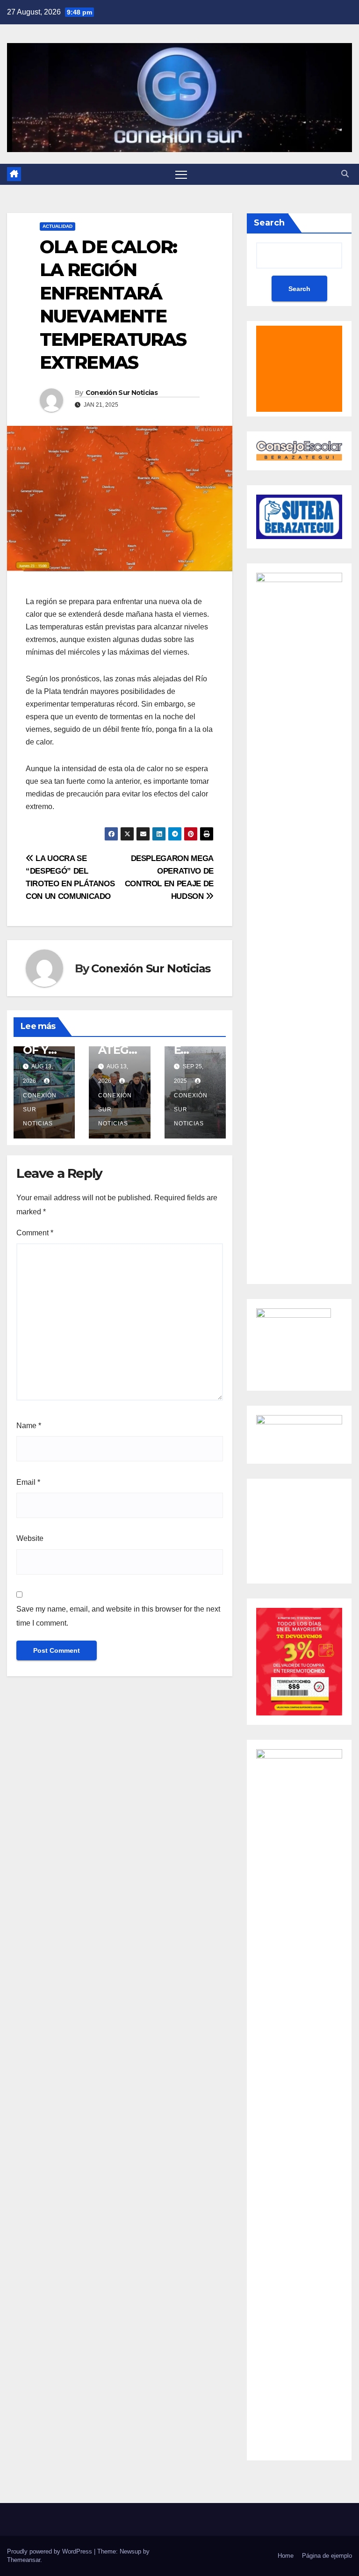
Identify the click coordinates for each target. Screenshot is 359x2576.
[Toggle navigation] (181, 174)
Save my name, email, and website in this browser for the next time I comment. (118, 1616)
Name (29, 1426)
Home (286, 2556)
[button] (345, 174)
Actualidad (57, 226)
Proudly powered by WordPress (50, 2551)
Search (269, 223)
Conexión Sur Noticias (122, 393)
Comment (35, 1233)
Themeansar (24, 2560)
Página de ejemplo (327, 2556)
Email (28, 1482)
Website (30, 1538)
